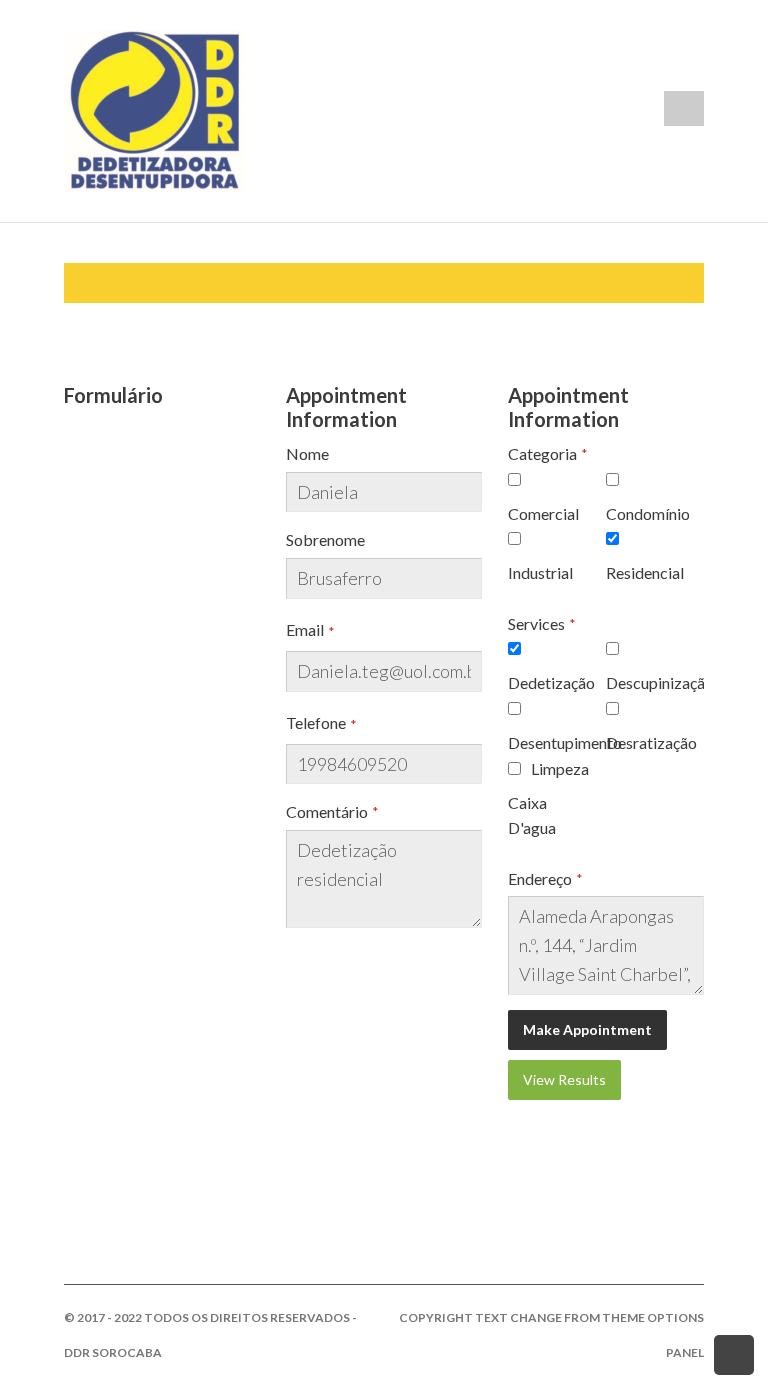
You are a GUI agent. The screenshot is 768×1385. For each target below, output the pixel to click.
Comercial (543, 513)
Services (536, 623)
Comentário (327, 811)
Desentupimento (565, 742)
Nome (307, 453)
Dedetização (551, 682)
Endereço (540, 878)
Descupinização (660, 682)
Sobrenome (325, 539)
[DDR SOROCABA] (154, 108)
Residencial (645, 572)
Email (305, 629)
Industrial (540, 572)
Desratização (651, 742)
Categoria (542, 453)
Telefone (316, 722)
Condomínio (648, 513)
